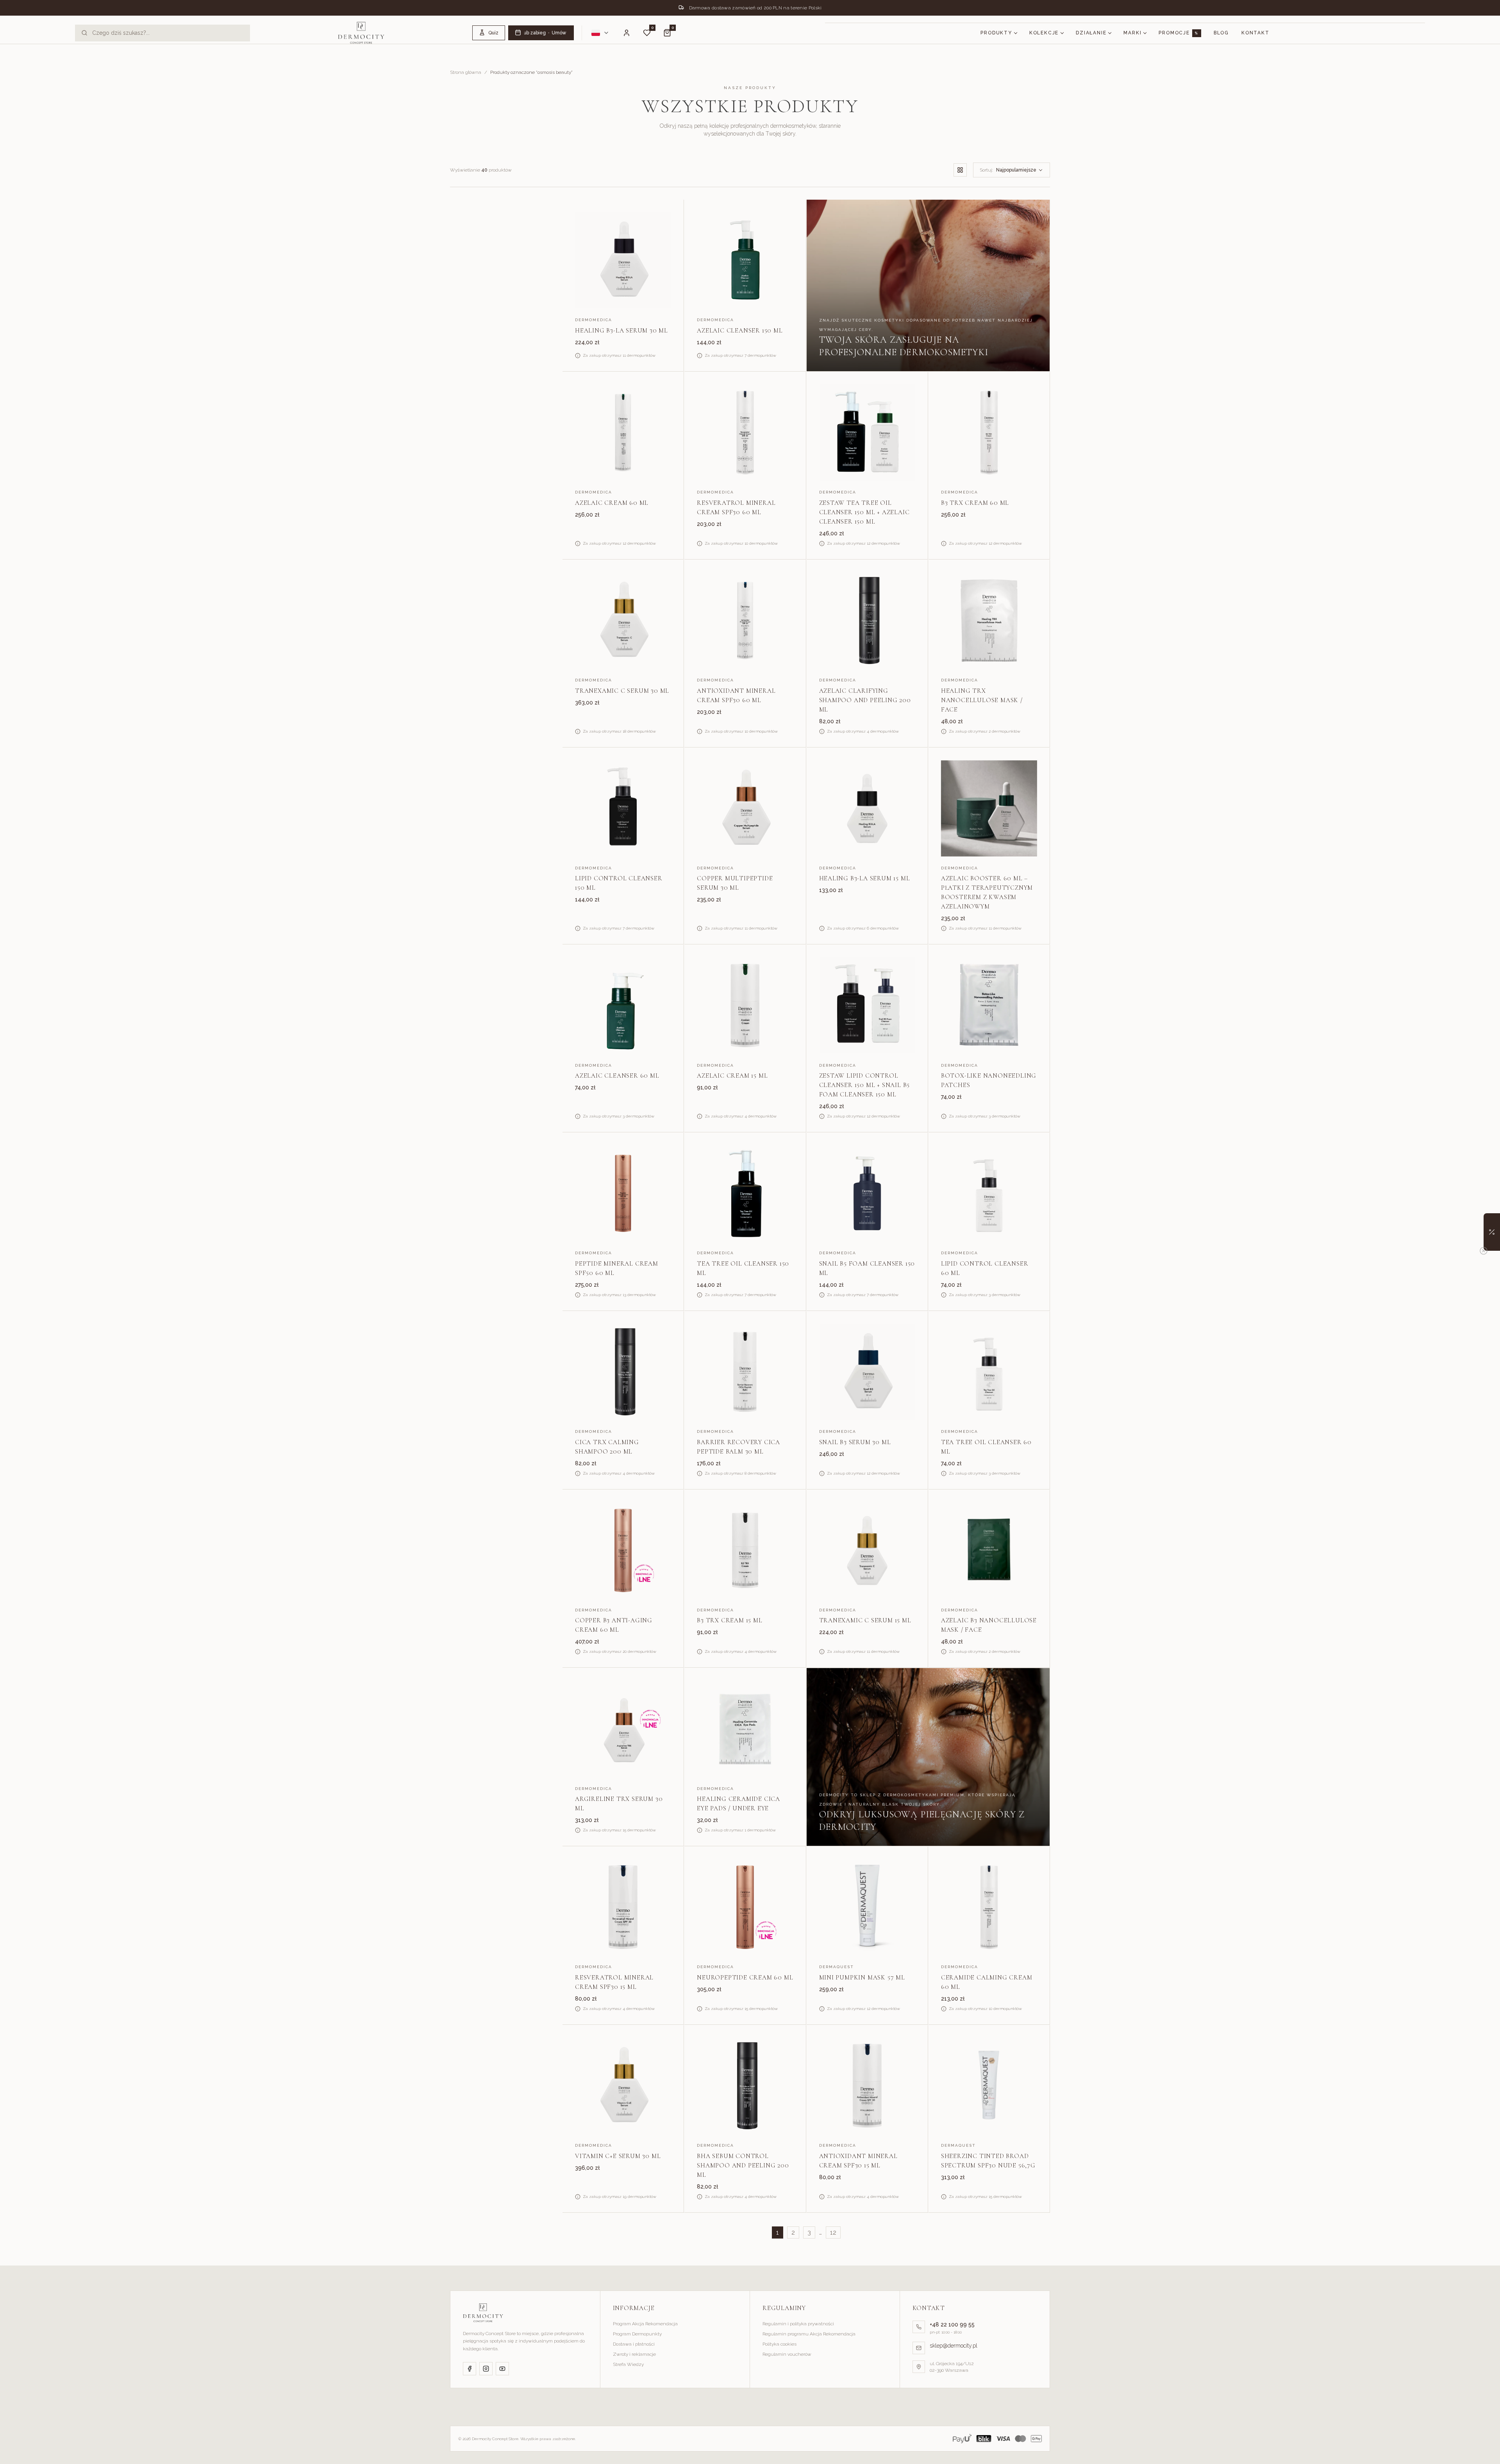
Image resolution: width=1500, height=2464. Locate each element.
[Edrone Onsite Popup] (750, 1232)
